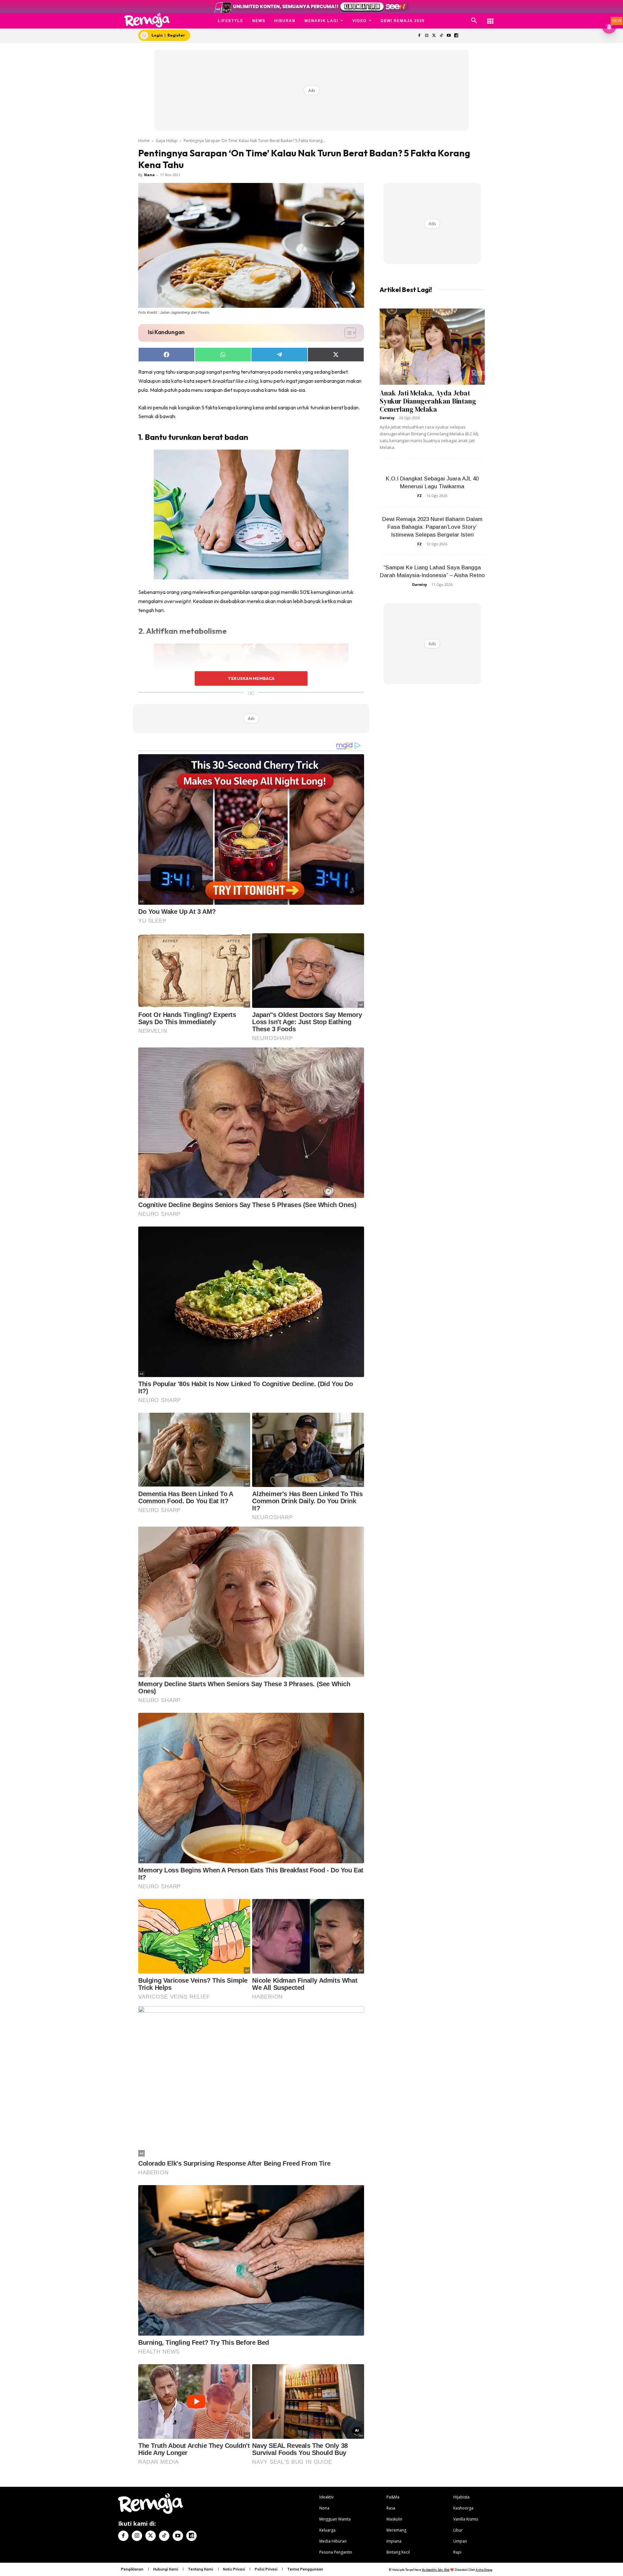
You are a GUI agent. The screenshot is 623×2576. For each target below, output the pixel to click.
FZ (420, 496)
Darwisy (387, 418)
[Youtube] (449, 36)
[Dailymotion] (456, 36)
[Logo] (147, 20)
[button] (474, 21)
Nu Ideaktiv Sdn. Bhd (436, 2570)
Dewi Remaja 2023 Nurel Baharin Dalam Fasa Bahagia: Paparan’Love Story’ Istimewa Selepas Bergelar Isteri (432, 527)
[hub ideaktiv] (490, 18)
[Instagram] (427, 36)
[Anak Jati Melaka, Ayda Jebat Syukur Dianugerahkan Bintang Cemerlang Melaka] (432, 347)
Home (144, 141)
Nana (149, 175)
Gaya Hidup (167, 141)
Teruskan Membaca (251, 678)
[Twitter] (434, 36)
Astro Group (484, 2570)
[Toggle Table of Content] (347, 333)
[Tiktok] (441, 36)
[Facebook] (419, 36)
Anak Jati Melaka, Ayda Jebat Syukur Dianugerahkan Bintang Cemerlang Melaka (428, 401)
